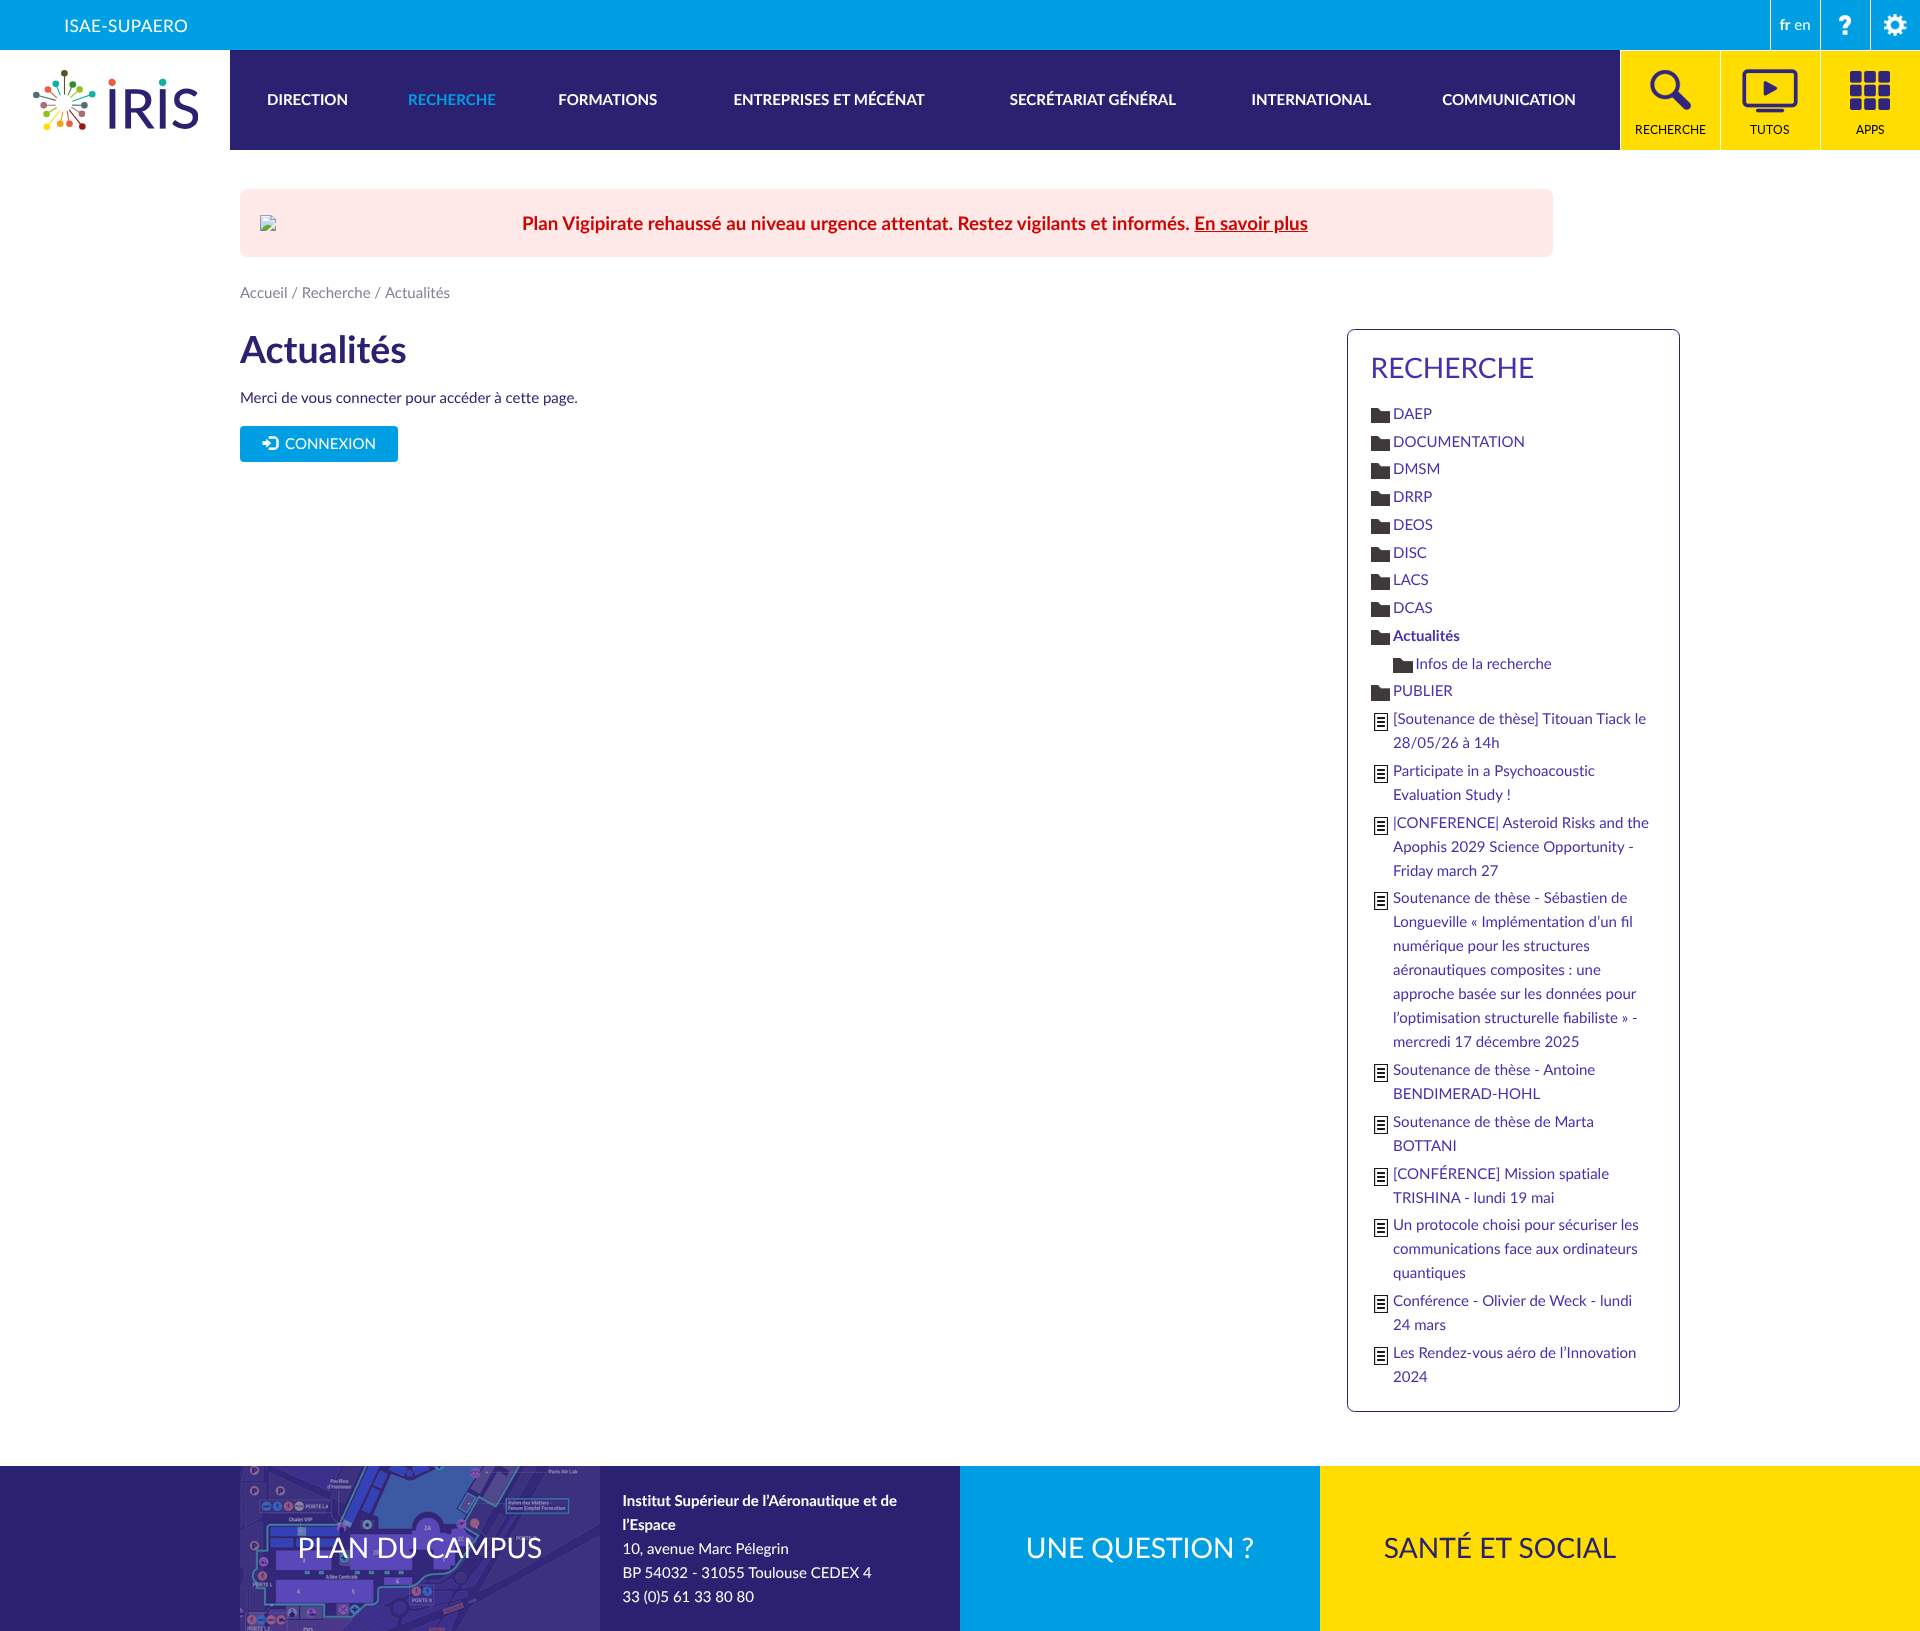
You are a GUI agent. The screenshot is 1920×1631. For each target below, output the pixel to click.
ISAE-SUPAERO (126, 25)
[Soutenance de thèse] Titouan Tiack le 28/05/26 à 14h (1519, 731)
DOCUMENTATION (1459, 442)
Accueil (264, 293)
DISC (1410, 553)
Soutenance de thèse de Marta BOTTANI (1493, 1134)
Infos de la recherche (1484, 664)
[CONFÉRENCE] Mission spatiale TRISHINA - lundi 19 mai (1501, 1186)
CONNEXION (326, 444)
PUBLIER (1423, 691)
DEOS (1413, 525)
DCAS (1413, 608)
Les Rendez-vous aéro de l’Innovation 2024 (1514, 1365)
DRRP (1412, 497)
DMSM (1416, 469)
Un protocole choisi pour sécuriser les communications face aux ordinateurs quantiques (1516, 1249)
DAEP (1412, 414)
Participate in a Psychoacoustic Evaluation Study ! (1494, 783)
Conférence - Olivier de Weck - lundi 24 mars (1512, 1313)
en (1802, 25)
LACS (1411, 580)
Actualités (1426, 635)
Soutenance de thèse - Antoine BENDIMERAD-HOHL (1494, 1082)
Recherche (336, 293)
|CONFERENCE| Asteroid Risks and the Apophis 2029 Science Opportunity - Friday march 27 (1521, 847)
